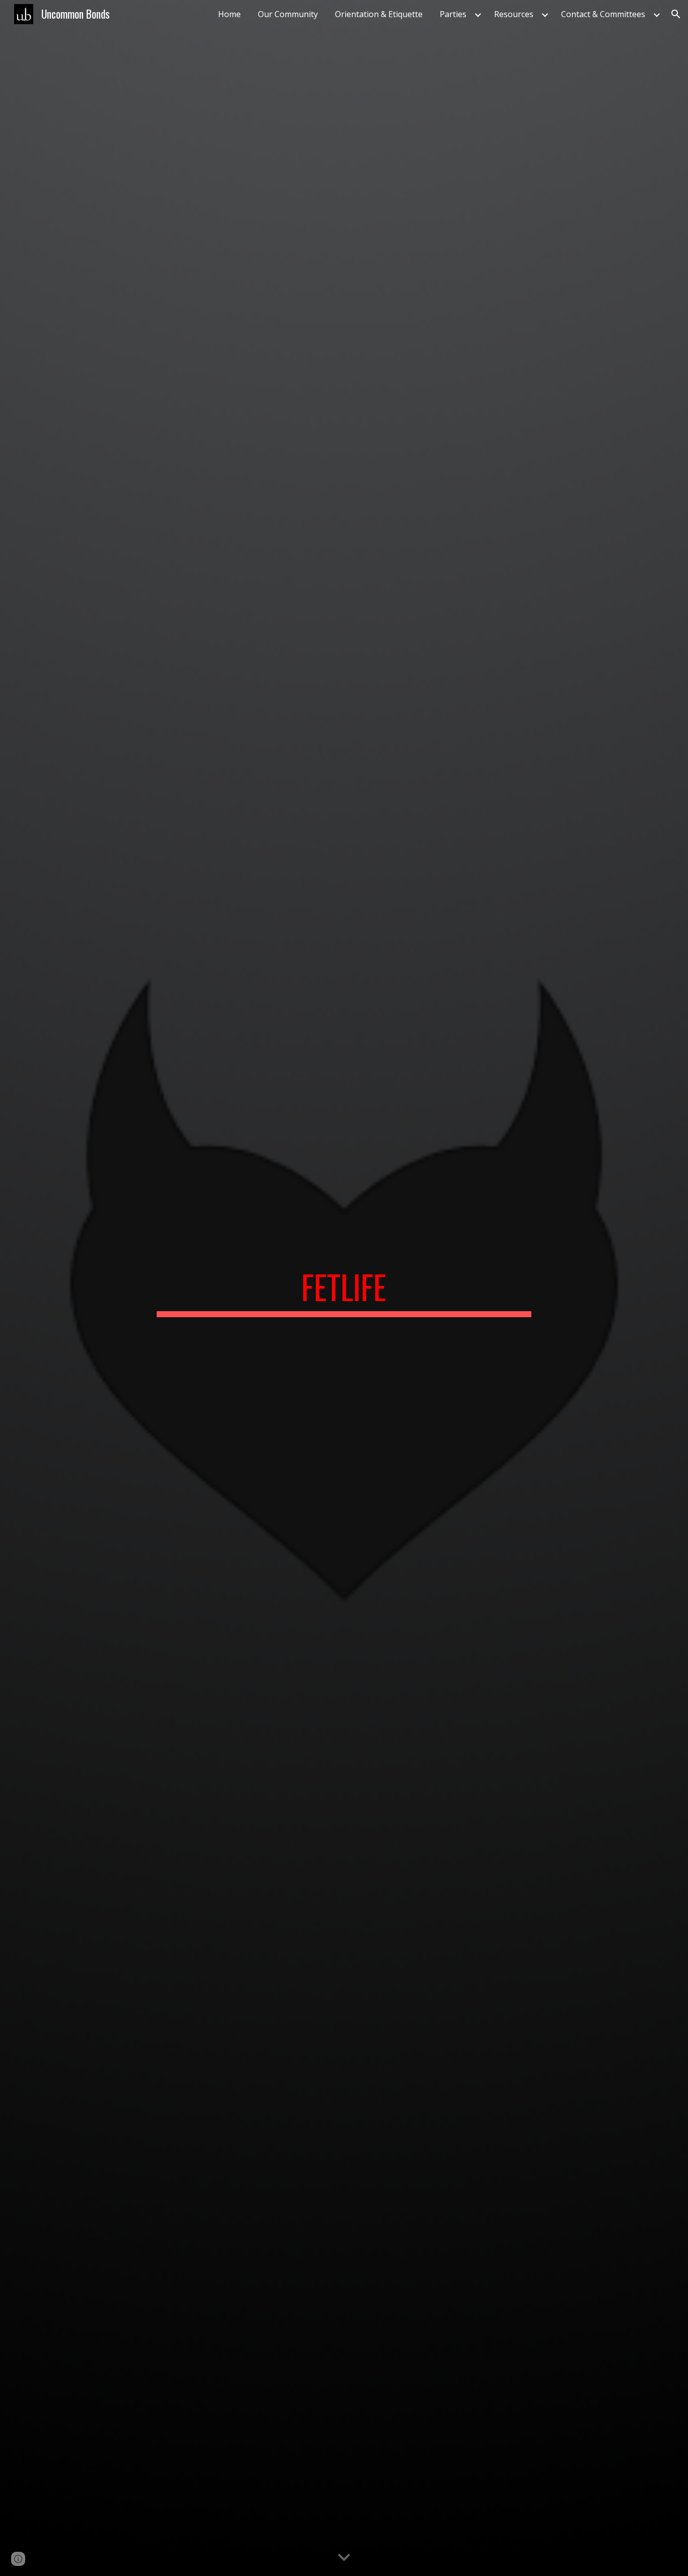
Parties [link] (453, 14)
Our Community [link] (288, 14)
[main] (344, 1288)
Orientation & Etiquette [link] (379, 14)
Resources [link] (514, 14)
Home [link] (229, 14)
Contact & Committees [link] (603, 14)
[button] (676, 14)
